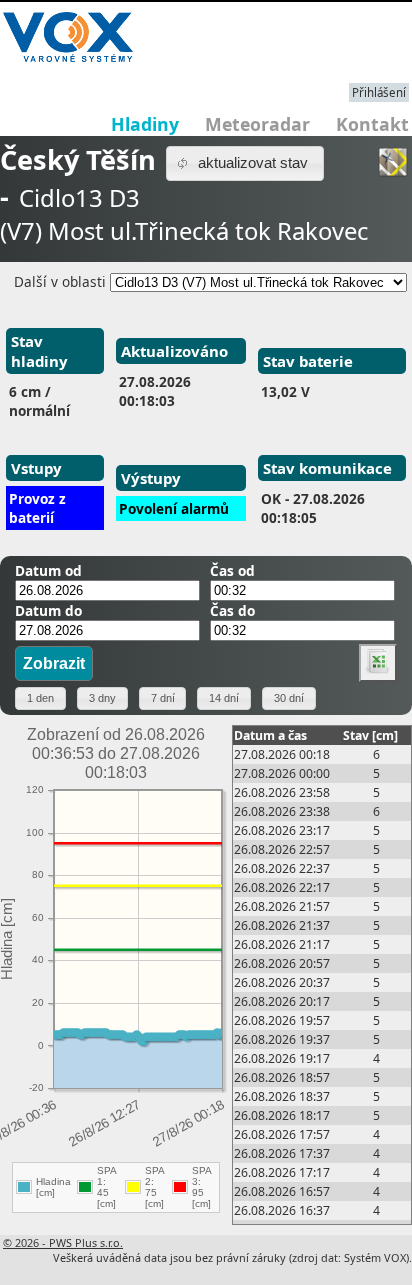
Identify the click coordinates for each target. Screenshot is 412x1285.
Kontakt (372, 124)
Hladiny (145, 124)
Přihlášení (379, 92)
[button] (245, 163)
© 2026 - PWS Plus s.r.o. (63, 1242)
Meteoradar (257, 124)
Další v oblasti (60, 281)
